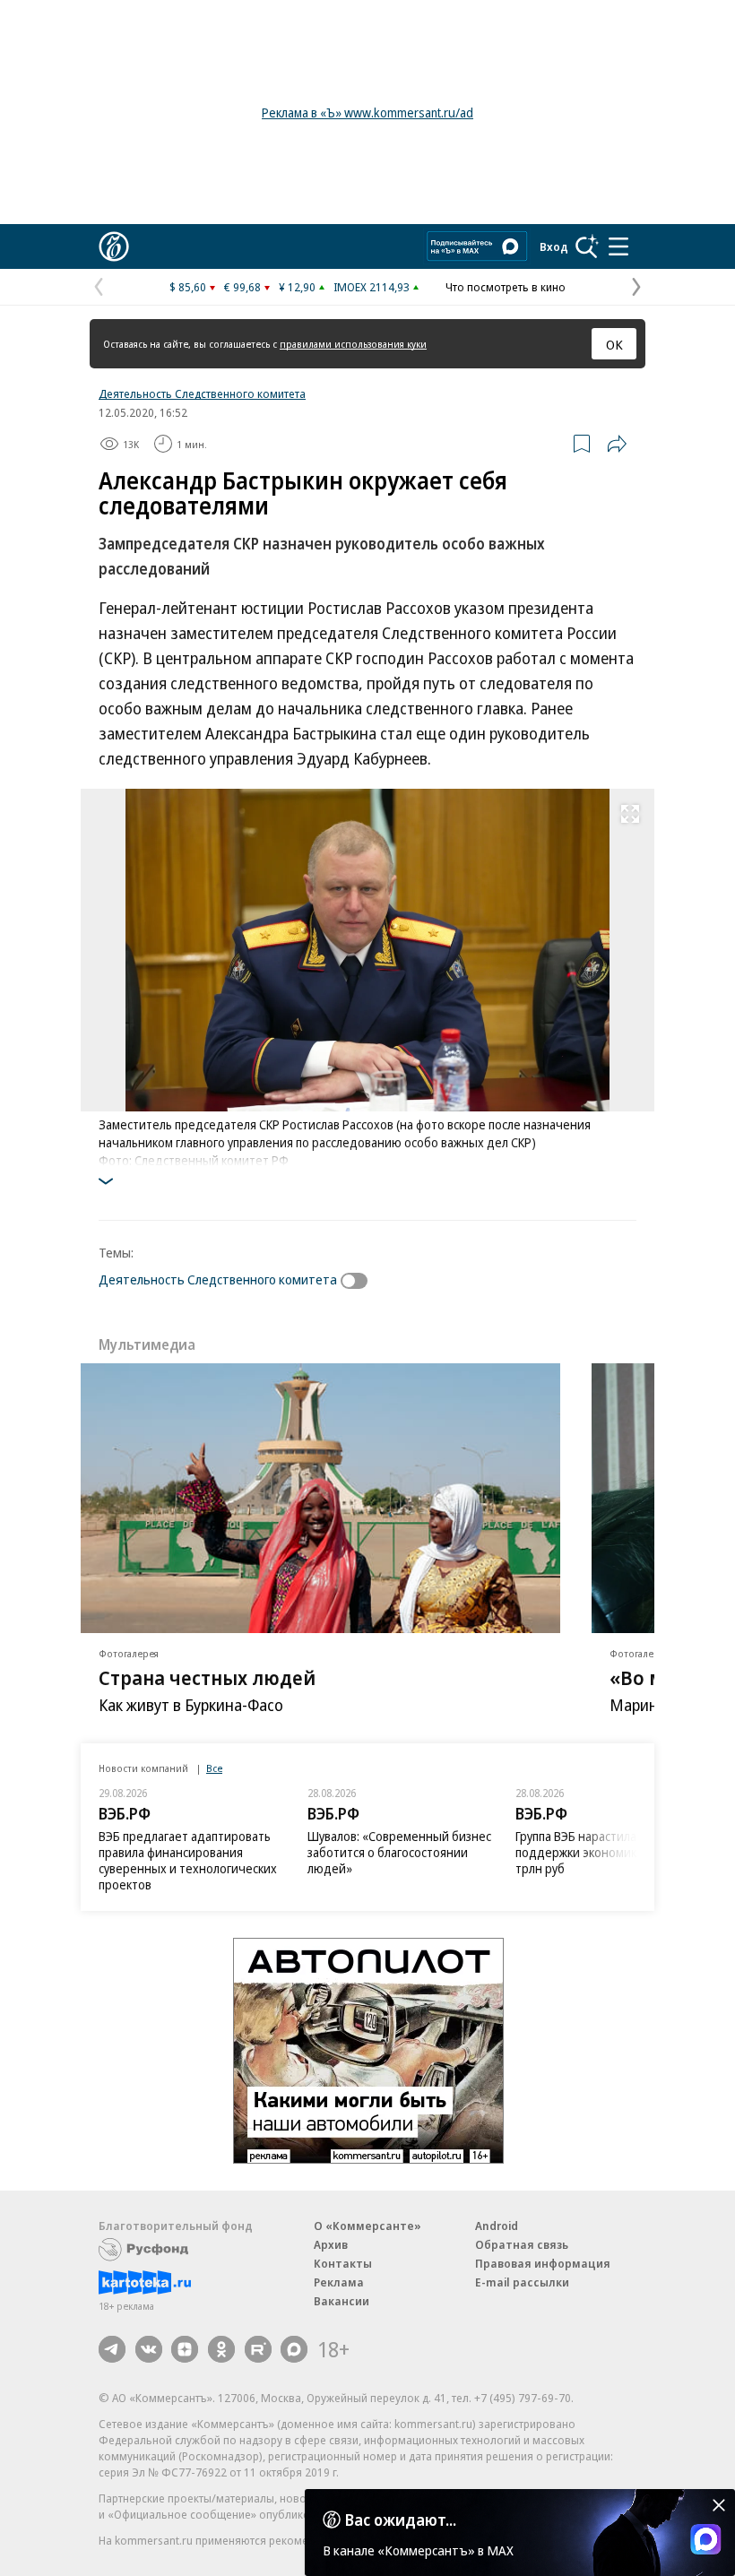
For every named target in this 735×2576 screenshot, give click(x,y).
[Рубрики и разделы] (618, 246)
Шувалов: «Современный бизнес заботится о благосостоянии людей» (399, 1852)
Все (214, 1768)
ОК (614, 344)
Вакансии (342, 2301)
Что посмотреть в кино (506, 287)
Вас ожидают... (401, 2520)
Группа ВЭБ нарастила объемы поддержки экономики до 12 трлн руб (601, 1852)
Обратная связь (522, 2244)
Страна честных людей (207, 1677)
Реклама (339, 2282)
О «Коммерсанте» (367, 2226)
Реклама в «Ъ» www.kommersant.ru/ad (367, 112)
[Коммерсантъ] (114, 246)
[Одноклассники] (221, 2349)
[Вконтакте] (149, 2349)
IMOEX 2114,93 (372, 287)
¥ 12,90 (297, 287)
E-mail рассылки (522, 2282)
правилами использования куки (353, 344)
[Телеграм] (112, 2349)
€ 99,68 (242, 287)
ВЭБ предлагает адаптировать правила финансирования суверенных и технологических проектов (188, 1860)
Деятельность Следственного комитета (202, 393)
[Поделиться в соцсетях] (617, 444)
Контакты (343, 2263)
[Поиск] (587, 246)
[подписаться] (359, 1281)
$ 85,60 (188, 287)
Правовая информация (543, 2263)
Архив (331, 2244)
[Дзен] (185, 2349)
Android (497, 2226)
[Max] (294, 2349)
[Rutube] (258, 2349)
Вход (554, 246)
